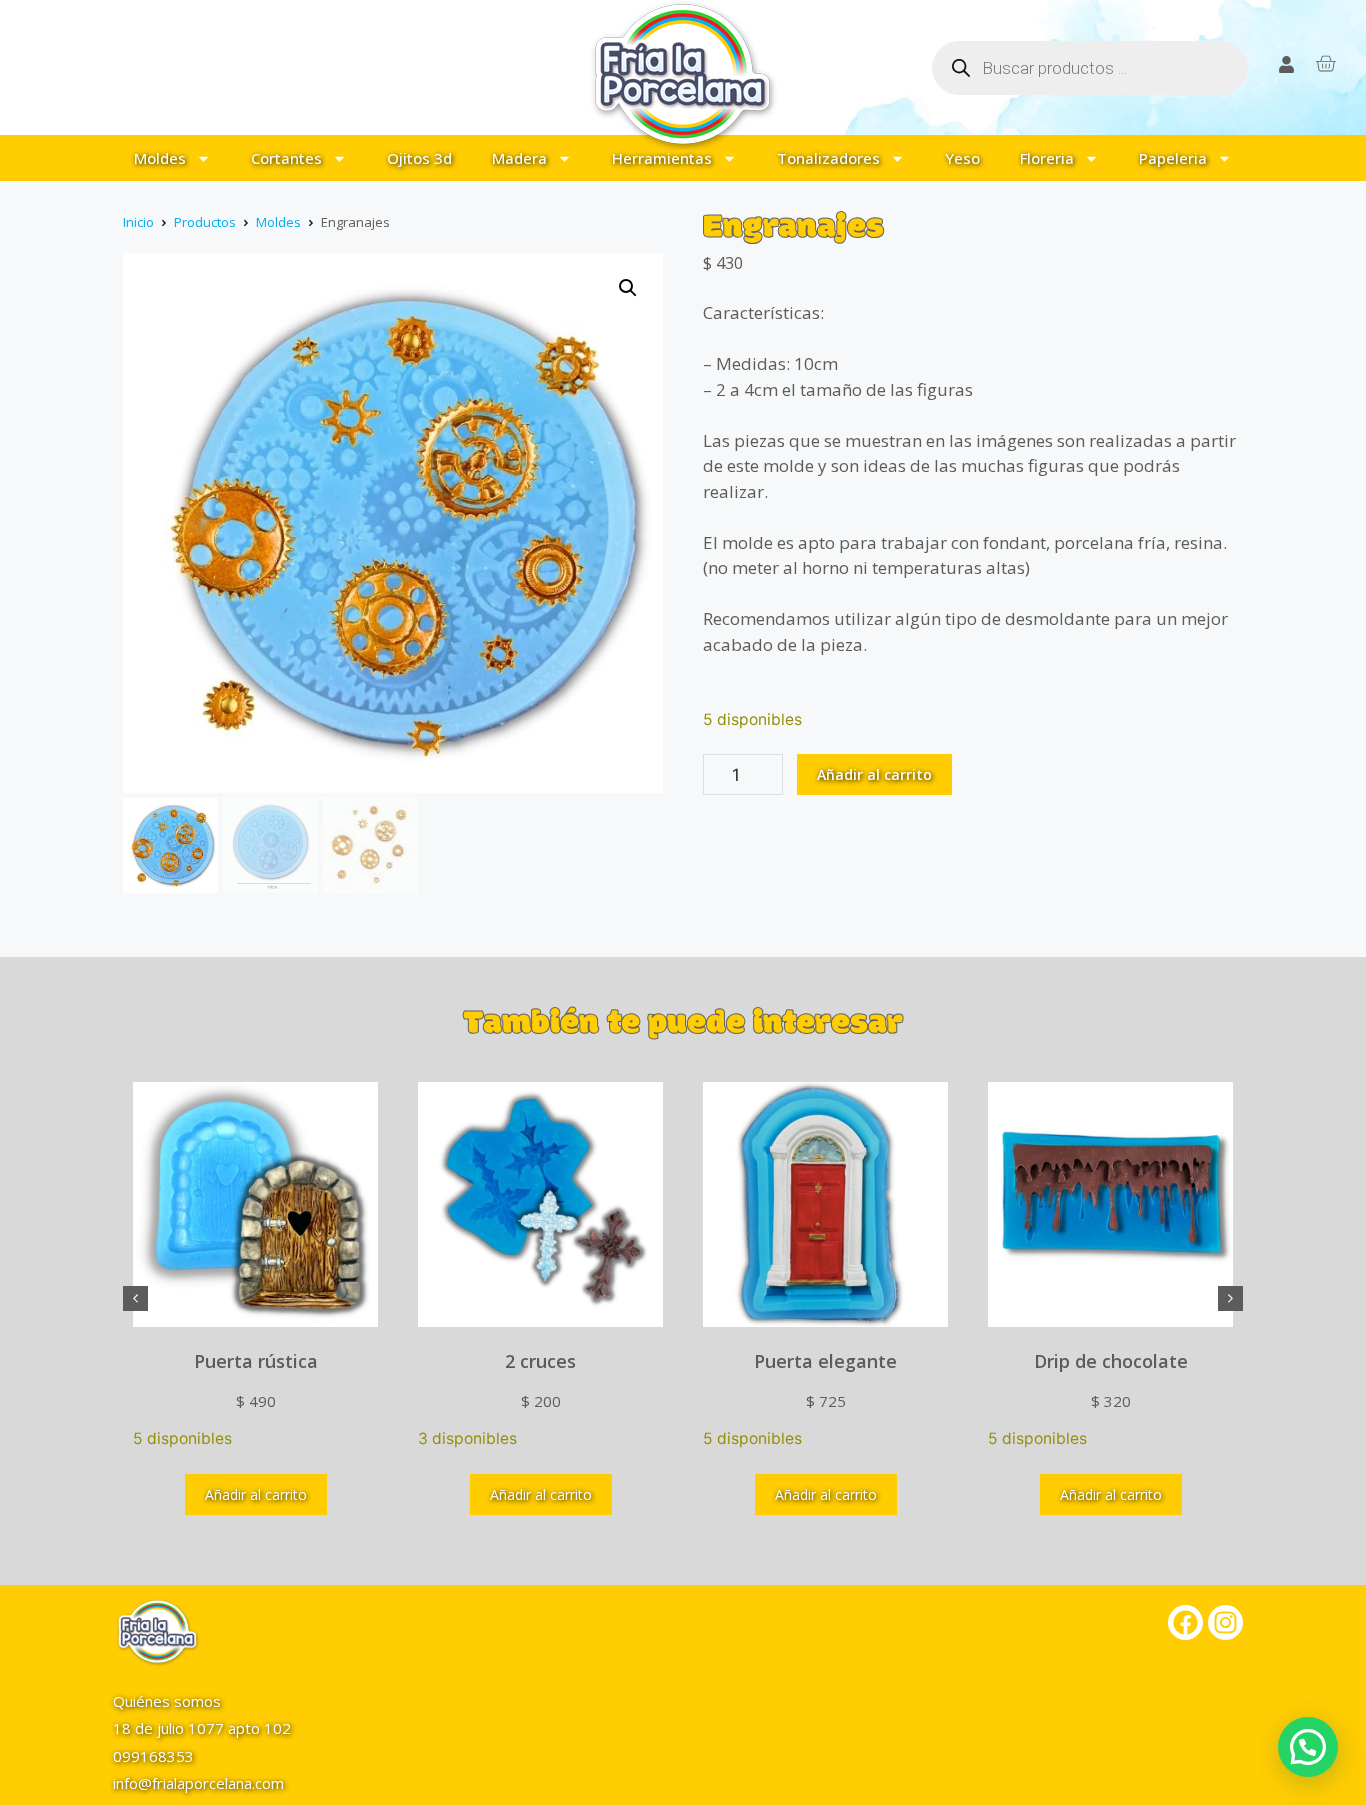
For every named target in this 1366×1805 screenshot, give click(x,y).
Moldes (160, 158)
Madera (519, 158)
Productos (205, 222)
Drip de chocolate (1111, 1361)
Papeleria (1173, 158)
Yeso (962, 158)
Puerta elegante (825, 1361)
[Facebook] (1185, 1622)
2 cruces (540, 1361)
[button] (628, 288)
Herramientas (662, 158)
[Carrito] (1325, 63)
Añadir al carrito (874, 774)
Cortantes (286, 158)
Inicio (138, 222)
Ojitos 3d (419, 158)
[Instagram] (1225, 1622)
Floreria (1047, 158)
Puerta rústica (256, 1361)
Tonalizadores (828, 158)
